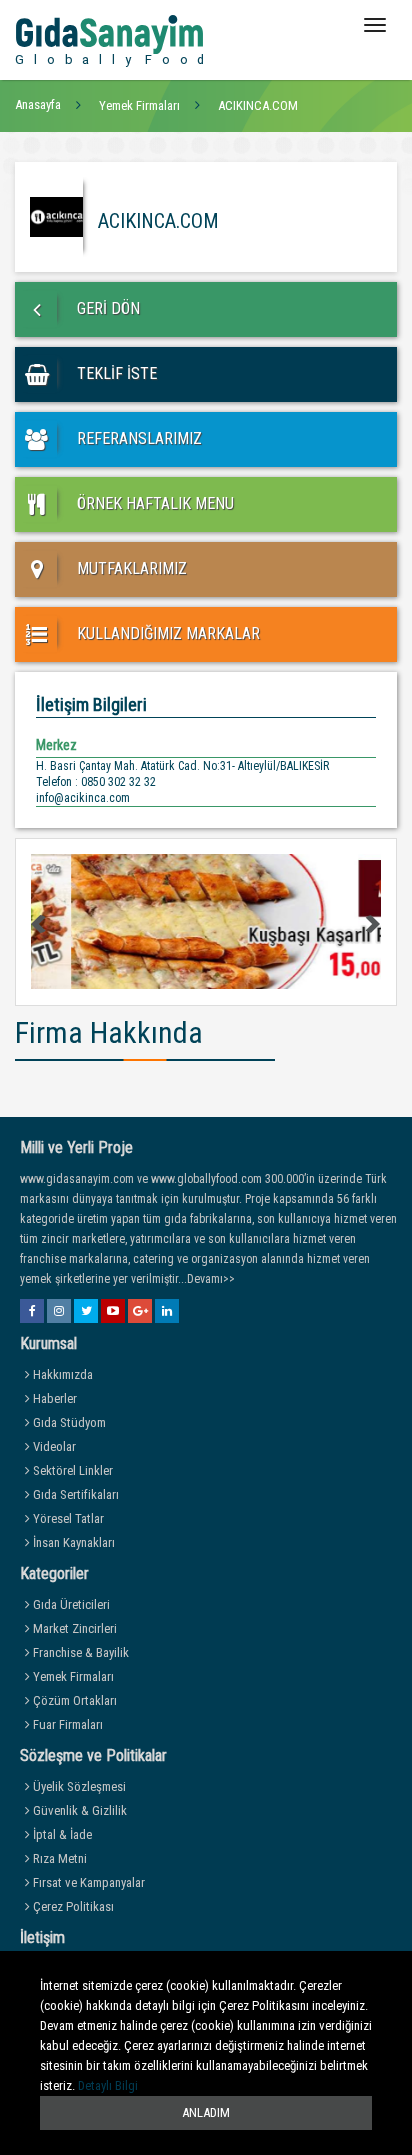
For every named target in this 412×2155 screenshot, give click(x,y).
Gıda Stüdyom (68, 1422)
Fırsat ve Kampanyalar (87, 1882)
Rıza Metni (58, 1858)
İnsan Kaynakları (72, 1542)
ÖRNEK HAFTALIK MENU (153, 503)
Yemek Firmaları (72, 1676)
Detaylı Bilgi (108, 2085)
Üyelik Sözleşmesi (78, 1786)
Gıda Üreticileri (70, 1604)
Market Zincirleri (73, 1628)
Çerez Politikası (72, 1906)
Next (372, 924)
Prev (40, 924)
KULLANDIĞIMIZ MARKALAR (166, 633)
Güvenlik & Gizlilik (78, 1810)
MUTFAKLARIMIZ (130, 568)
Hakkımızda (61, 1374)
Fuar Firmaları (66, 1724)
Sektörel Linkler (71, 1470)
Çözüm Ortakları (73, 1700)
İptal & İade (61, 1834)
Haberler (53, 1398)
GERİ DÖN (106, 308)
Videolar (53, 1446)
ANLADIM (206, 2112)
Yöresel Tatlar (67, 1518)
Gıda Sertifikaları (74, 1494)
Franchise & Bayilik (79, 1652)
